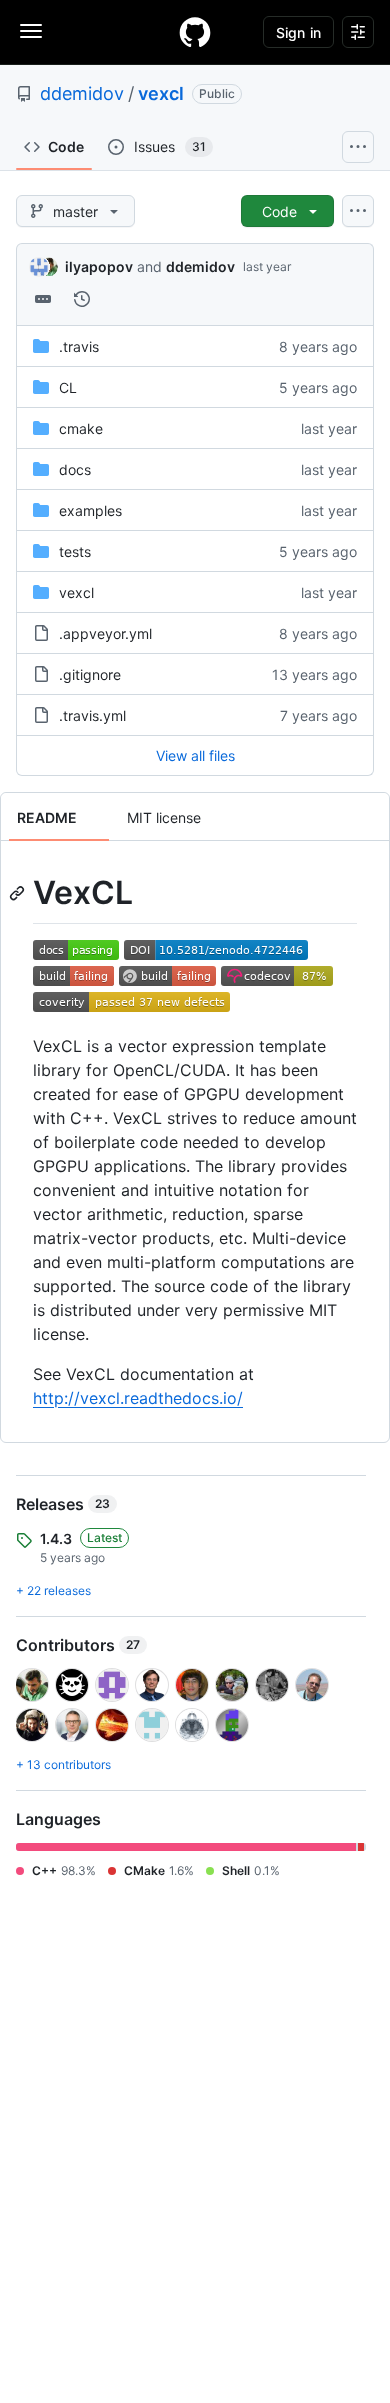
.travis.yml (92, 715)
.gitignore (90, 674)
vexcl (161, 93)
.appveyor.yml (105, 633)
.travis (79, 346)
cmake (81, 428)
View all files (195, 755)
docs (75, 469)
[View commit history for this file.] (82, 299)
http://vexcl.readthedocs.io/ (138, 1398)
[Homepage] (195, 32)
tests (75, 551)
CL (68, 387)
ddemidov (82, 93)
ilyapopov (99, 266)
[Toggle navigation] (31, 31)
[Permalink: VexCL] (19, 893)
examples (90, 510)
